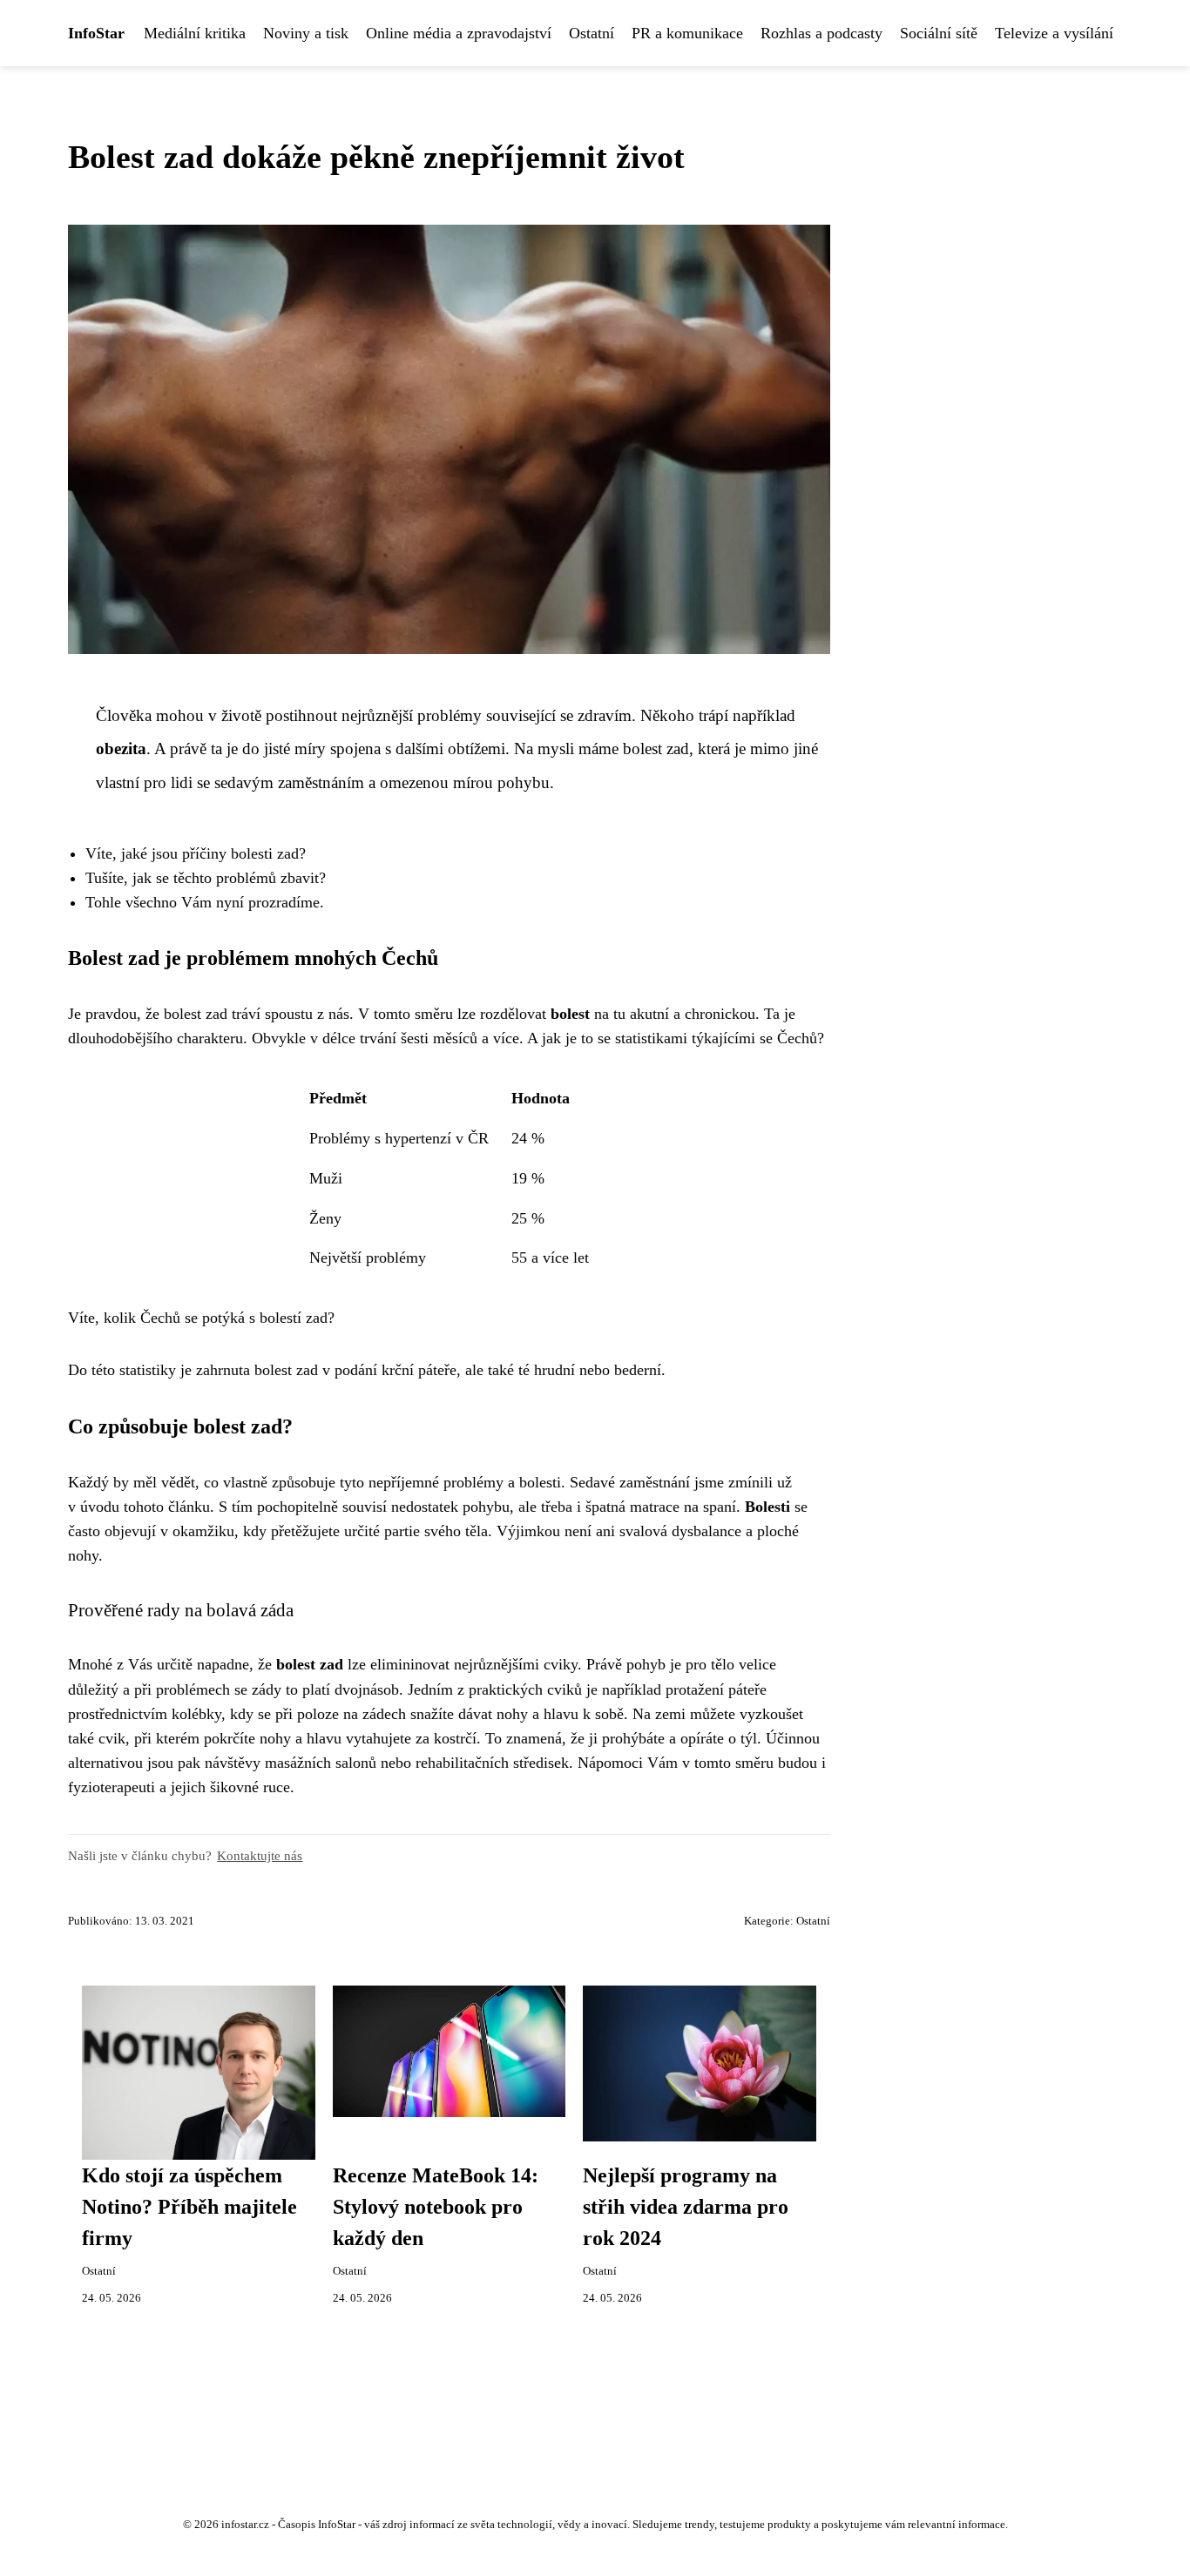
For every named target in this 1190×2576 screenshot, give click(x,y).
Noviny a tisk (306, 33)
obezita (121, 749)
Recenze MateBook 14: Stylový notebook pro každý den (436, 2207)
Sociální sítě (939, 33)
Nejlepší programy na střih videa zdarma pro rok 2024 (686, 2207)
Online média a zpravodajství (459, 33)
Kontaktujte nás (260, 1855)
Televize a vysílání (1054, 33)
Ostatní (592, 33)
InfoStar (96, 33)
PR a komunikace (687, 33)
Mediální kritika (195, 33)
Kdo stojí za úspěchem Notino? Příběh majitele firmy (189, 2207)
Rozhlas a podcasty (822, 33)
